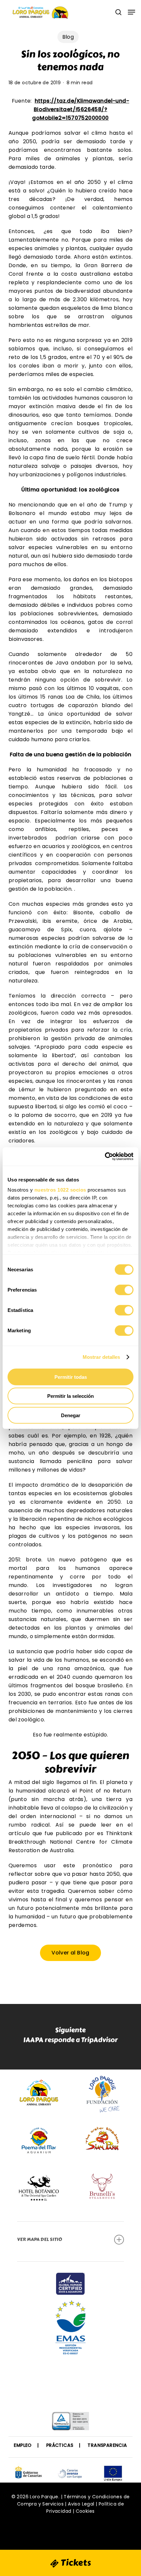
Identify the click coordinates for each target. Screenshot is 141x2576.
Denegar (71, 1415)
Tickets (75, 2563)
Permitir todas (71, 1377)
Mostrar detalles (101, 1357)
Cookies (85, 2511)
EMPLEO (23, 2445)
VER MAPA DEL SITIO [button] (40, 2239)
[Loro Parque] (70, 2382)
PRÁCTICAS (60, 2445)
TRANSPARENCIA (107, 2445)
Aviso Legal (81, 2504)
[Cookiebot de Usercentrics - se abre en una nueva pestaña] (105, 1157)
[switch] (124, 1290)
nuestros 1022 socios (60, 1190)
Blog (68, 37)
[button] (131, 12)
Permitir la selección (70, 1396)
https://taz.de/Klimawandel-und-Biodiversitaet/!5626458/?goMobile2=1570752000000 (81, 109)
